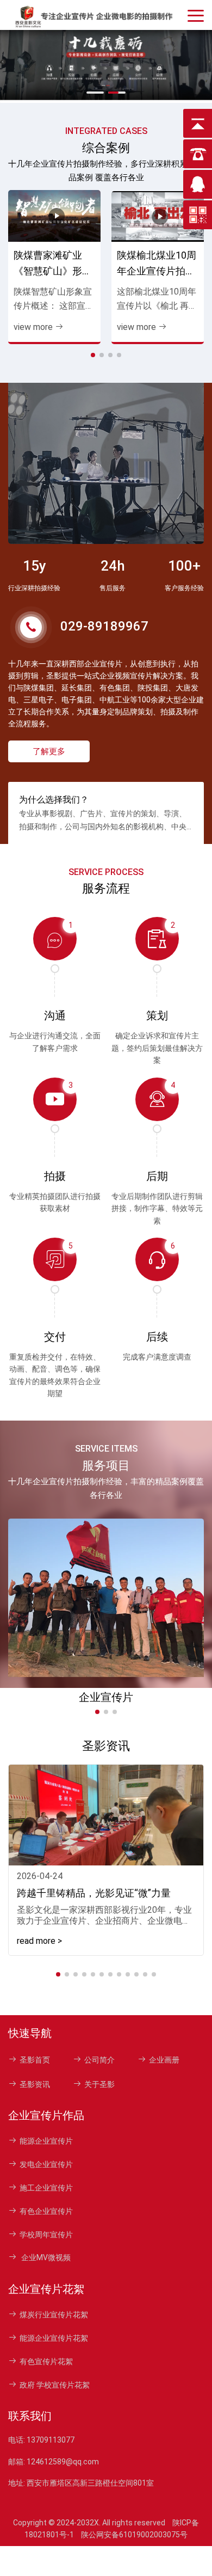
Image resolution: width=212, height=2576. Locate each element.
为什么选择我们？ (54, 800)
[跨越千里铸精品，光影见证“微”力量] (106, 1815)
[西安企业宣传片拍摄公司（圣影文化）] (95, 15)
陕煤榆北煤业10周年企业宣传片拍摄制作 (157, 264)
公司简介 (99, 2060)
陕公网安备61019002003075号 (134, 2535)
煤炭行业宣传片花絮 (54, 2315)
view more (33, 327)
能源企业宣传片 (46, 2141)
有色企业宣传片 (46, 2211)
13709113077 (51, 2440)
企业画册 (164, 2060)
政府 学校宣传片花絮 (55, 2385)
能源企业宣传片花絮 (54, 2338)
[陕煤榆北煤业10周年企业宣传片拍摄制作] (158, 216)
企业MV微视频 (45, 2257)
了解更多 (49, 751)
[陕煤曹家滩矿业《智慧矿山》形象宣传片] (54, 216)
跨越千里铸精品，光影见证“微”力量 (94, 1893)
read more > (39, 1941)
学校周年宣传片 (46, 2235)
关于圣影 (99, 2084)
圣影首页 (35, 2060)
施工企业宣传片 (46, 2188)
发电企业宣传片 (46, 2164)
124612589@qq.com (63, 2462)
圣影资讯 (35, 2084)
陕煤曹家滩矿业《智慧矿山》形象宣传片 (53, 264)
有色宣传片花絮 (46, 2361)
